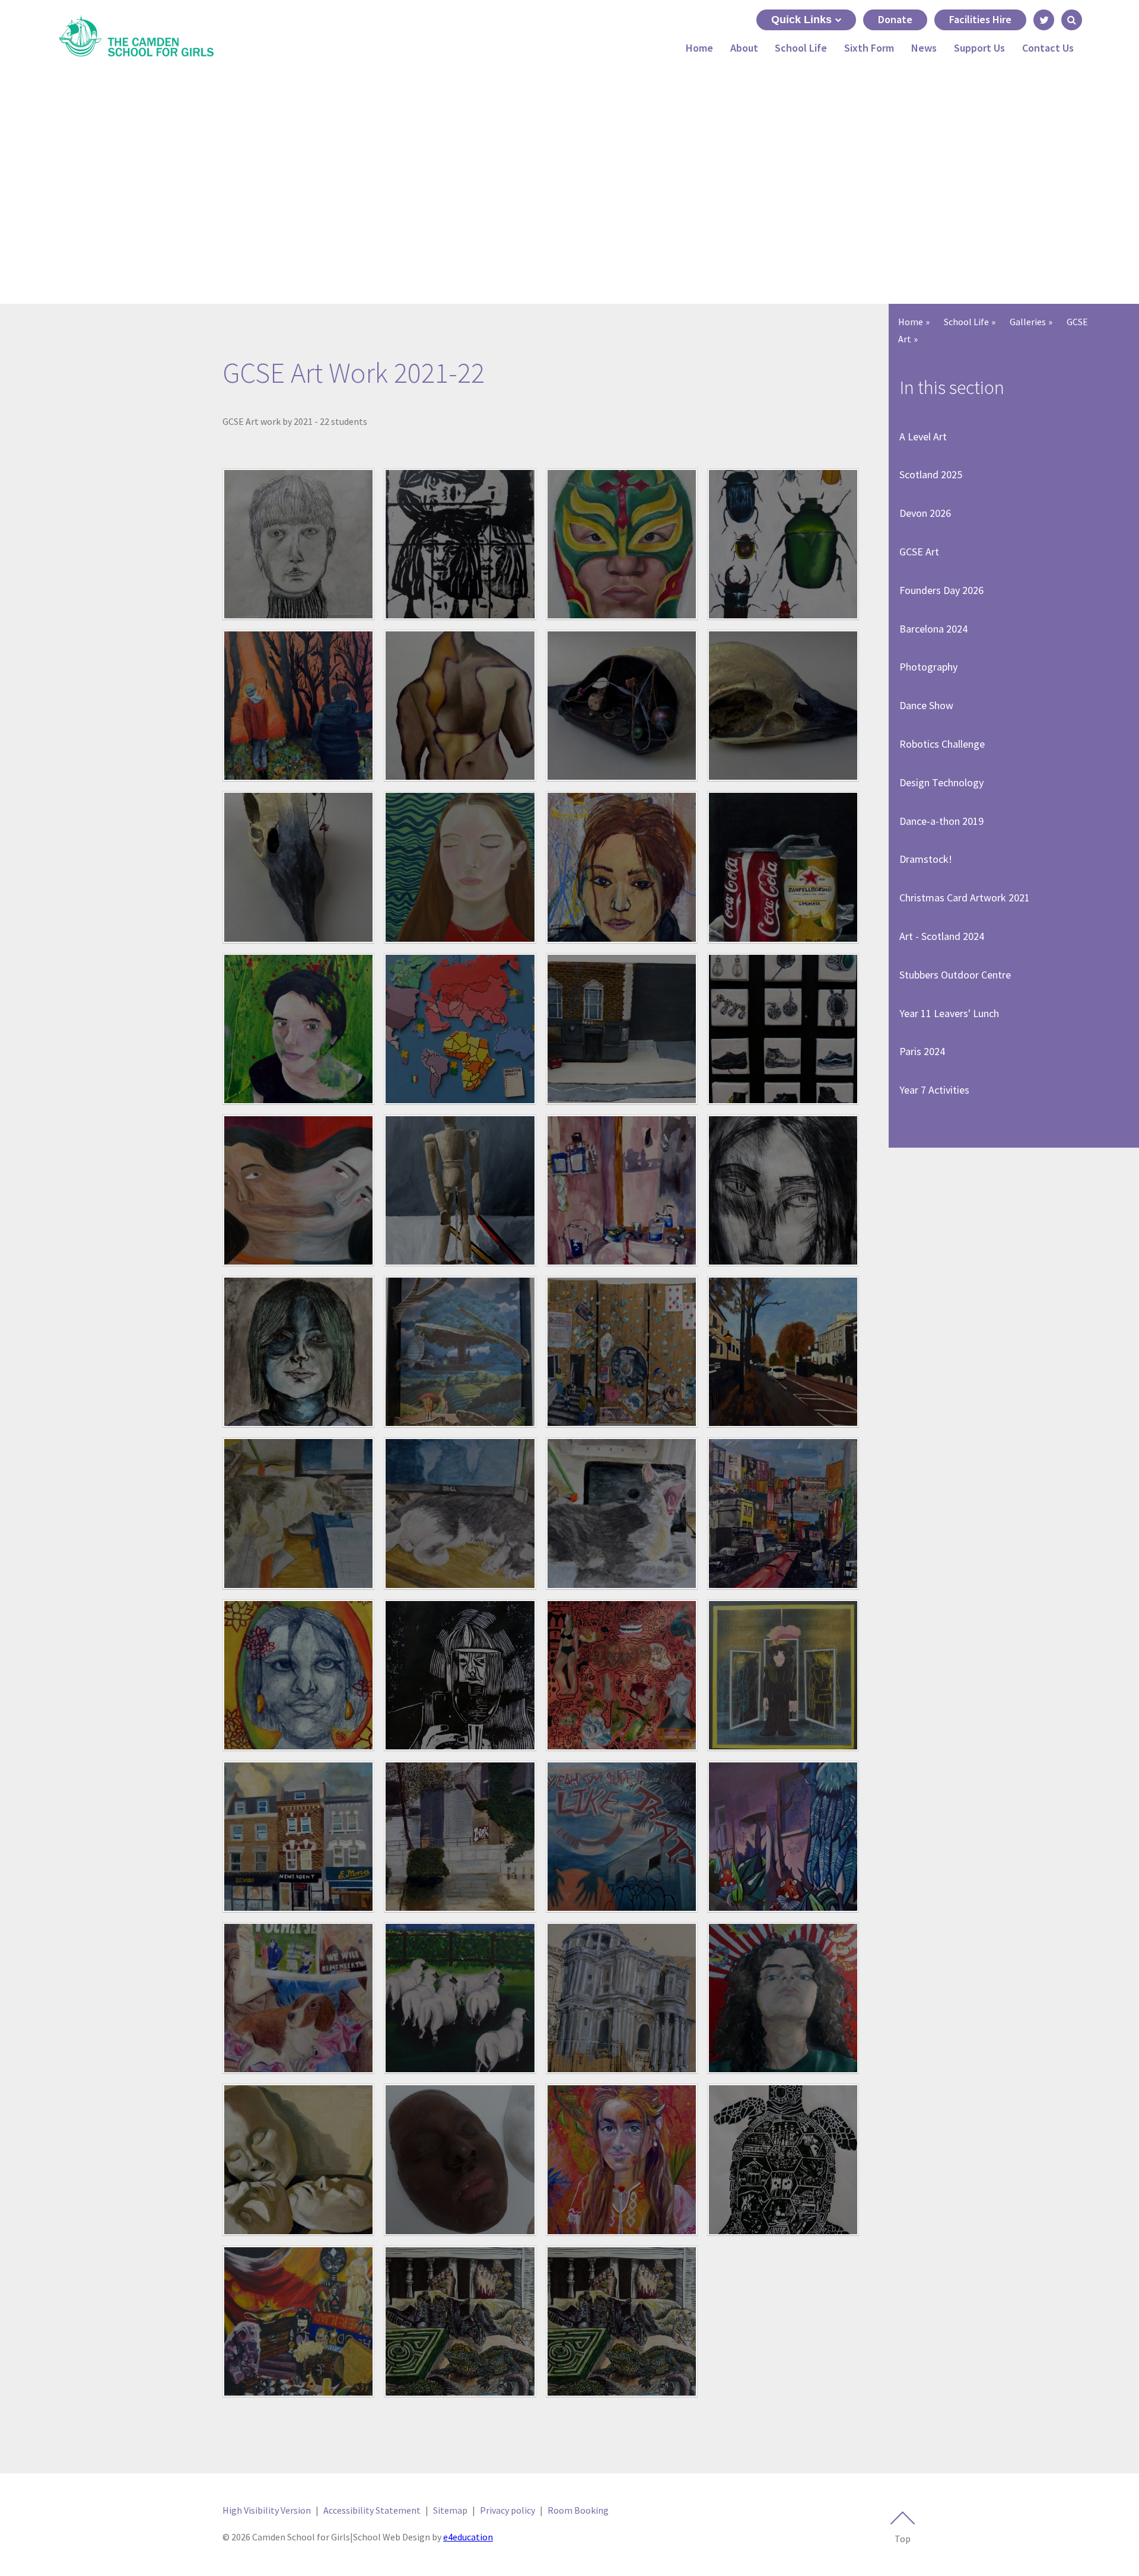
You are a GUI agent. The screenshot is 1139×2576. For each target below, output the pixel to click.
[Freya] (298, 706)
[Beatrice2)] (783, 706)
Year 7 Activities (934, 1090)
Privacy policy (508, 2510)
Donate (895, 19)
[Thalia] (783, 1998)
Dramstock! (926, 859)
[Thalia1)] (622, 1998)
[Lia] (298, 1029)
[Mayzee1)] (622, 1029)
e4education (468, 2537)
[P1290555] (298, 1352)
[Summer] (298, 1998)
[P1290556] (460, 1352)
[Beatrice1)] (298, 867)
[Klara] (622, 867)
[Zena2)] (783, 2159)
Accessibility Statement (372, 2510)
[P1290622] (298, 1675)
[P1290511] (622, 1190)
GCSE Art (919, 552)
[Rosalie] (298, 1837)
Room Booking (578, 2510)
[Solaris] (622, 1837)
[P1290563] (622, 1352)
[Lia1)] (783, 867)
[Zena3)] (298, 2321)
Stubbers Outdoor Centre (955, 975)
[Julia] (460, 867)
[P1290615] (783, 1513)
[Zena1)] (622, 2159)
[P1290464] (298, 1190)
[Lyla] (460, 1029)
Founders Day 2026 (941, 590)
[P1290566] (783, 1352)
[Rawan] (783, 1675)
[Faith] (460, 706)
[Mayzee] (783, 1029)
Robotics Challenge (942, 744)
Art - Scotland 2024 (942, 936)
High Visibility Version (267, 2510)
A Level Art (923, 436)
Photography (928, 667)
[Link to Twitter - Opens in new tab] (1044, 20)
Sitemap (450, 2510)
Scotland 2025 (931, 474)
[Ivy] (298, 544)
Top (903, 2539)
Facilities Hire (980, 19)
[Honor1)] (783, 544)
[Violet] (460, 2159)
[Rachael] (622, 1675)
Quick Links (801, 20)
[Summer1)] (783, 1837)
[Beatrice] (622, 706)
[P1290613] (622, 1513)
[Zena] (460, 2321)
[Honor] (460, 544)
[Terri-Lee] (460, 1998)
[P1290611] (298, 1513)
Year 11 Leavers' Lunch (949, 1013)
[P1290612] (460, 1513)
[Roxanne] (460, 1837)
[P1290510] (460, 1190)
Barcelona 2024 (933, 629)
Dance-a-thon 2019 (941, 821)
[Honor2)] (622, 544)
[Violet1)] (298, 2159)
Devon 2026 (925, 513)
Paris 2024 (922, 1051)
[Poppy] (460, 1675)
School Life (966, 322)
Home (911, 322)
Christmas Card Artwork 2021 (965, 898)
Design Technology (941, 782)
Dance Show (926, 705)
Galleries (1028, 322)
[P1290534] (783, 1190)
